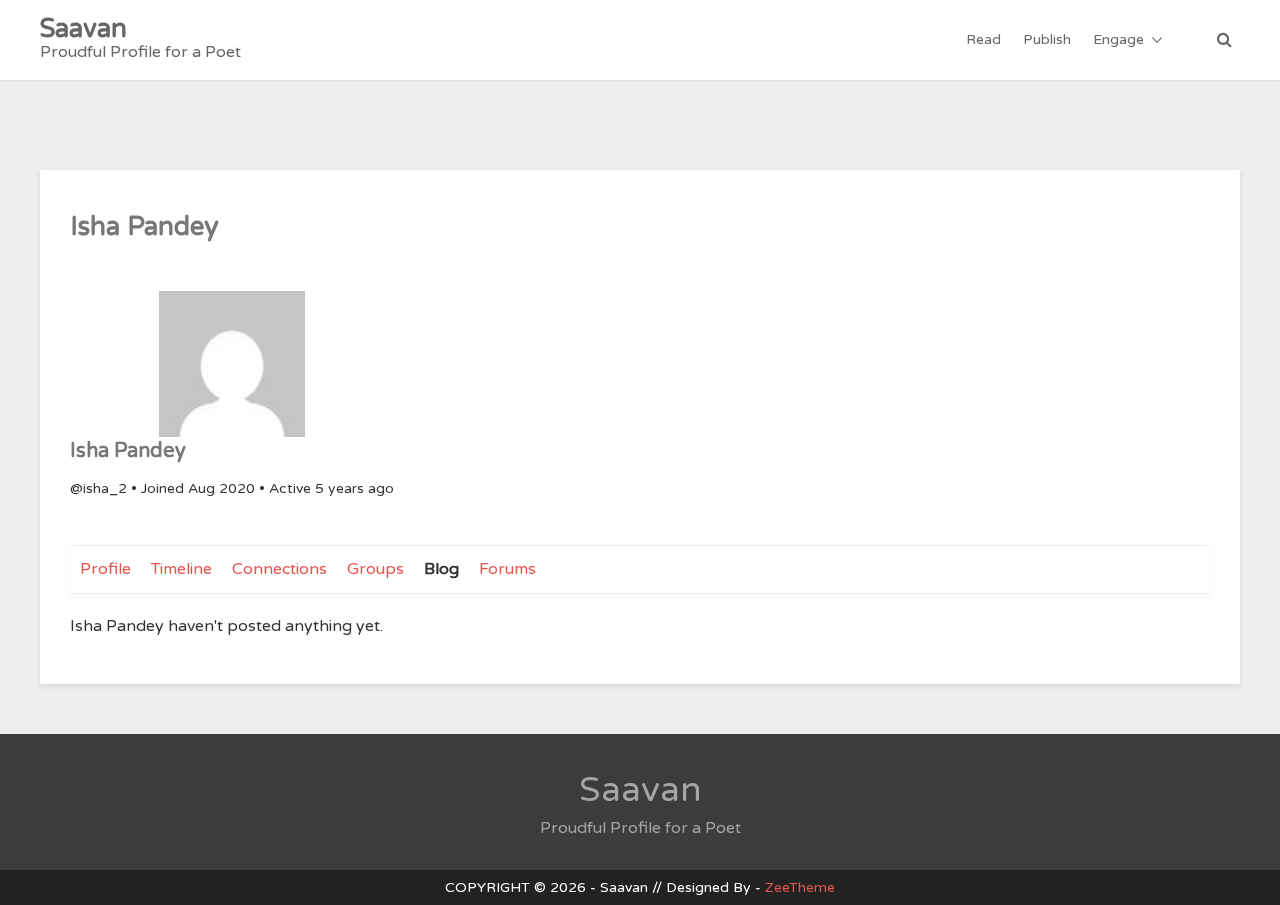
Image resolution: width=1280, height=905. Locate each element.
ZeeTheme (800, 887)
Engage (1118, 39)
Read (983, 39)
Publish (1047, 39)
